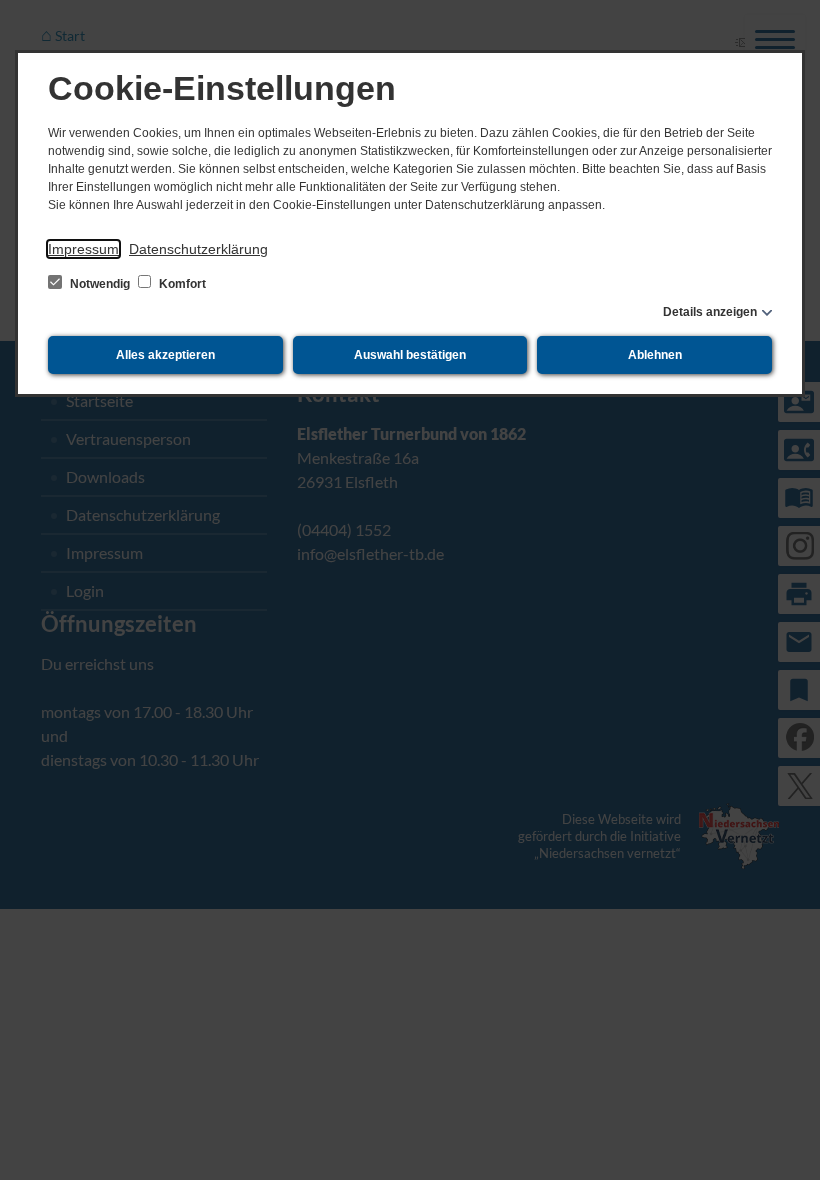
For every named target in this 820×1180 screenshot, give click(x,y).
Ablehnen (655, 355)
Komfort (181, 284)
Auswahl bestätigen (410, 355)
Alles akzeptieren (165, 355)
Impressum (83, 249)
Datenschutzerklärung (198, 249)
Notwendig (100, 284)
